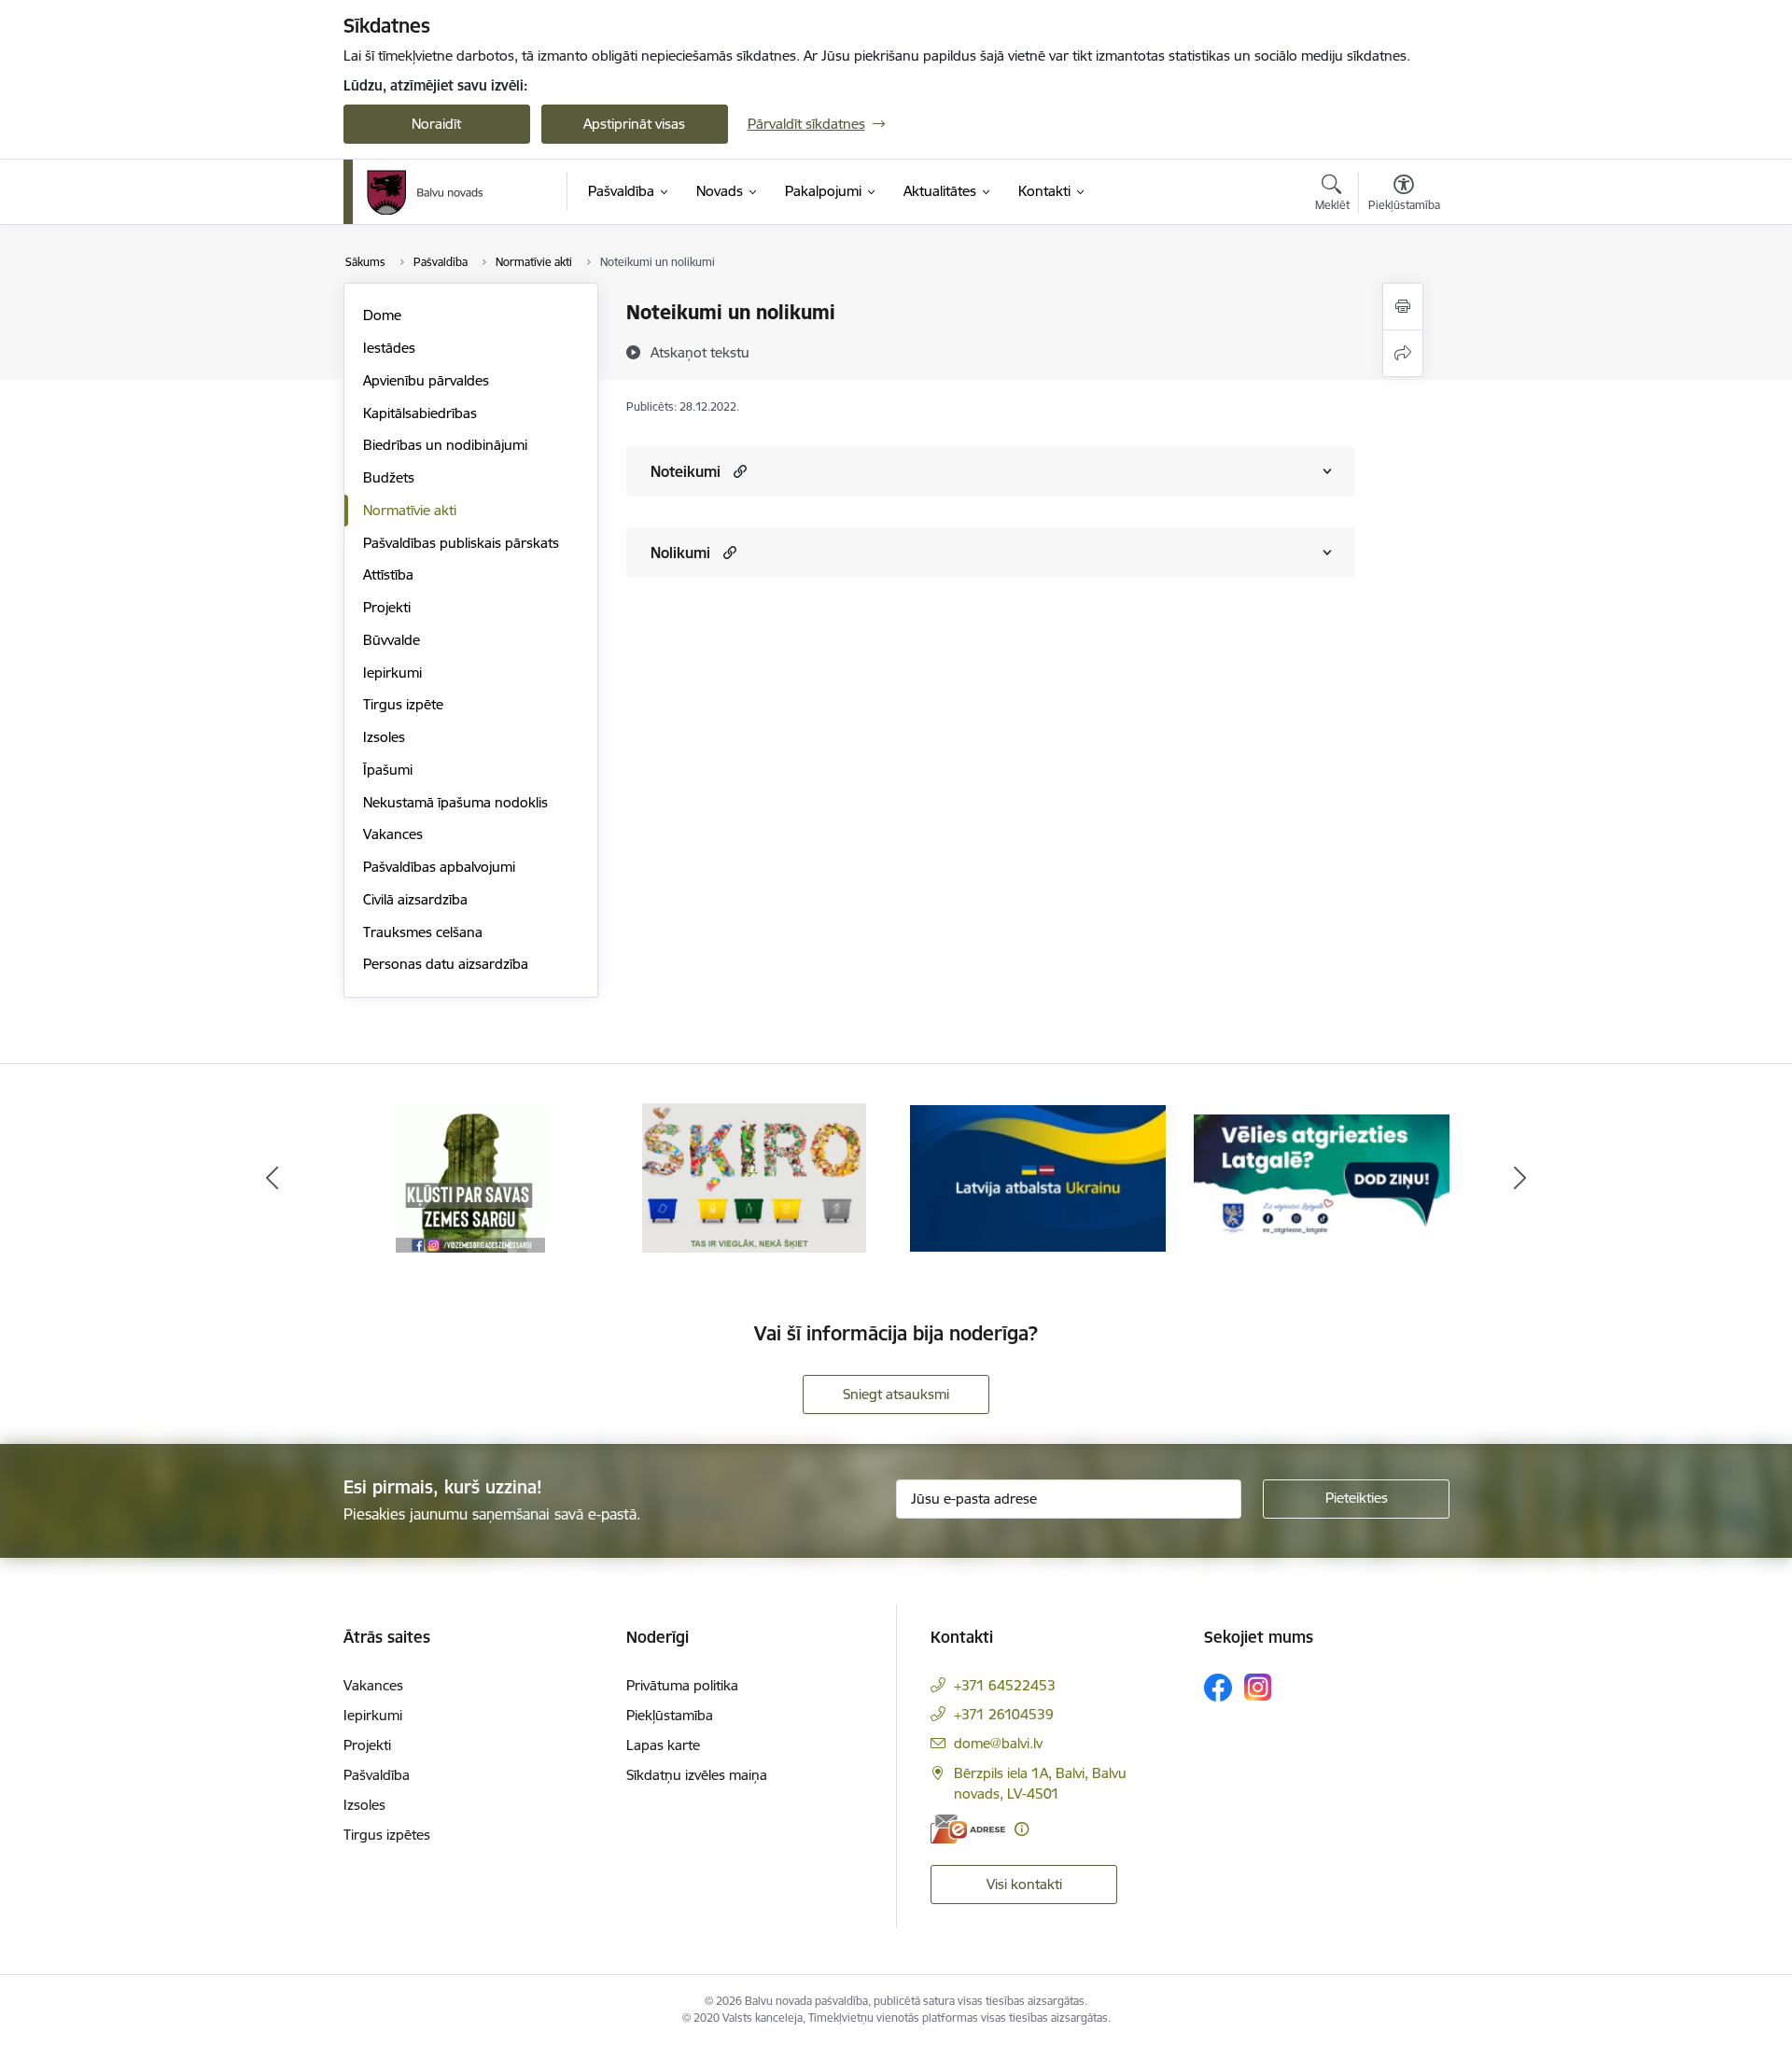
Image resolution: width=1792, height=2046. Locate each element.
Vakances (393, 834)
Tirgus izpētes (387, 1835)
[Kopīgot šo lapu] (1403, 353)
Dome (382, 315)
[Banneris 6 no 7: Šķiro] (754, 1177)
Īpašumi (388, 770)
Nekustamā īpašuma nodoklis (455, 802)
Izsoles (384, 737)
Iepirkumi (392, 673)
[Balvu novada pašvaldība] (425, 192)
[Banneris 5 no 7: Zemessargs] (470, 1177)
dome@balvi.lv (998, 1743)
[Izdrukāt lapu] (1403, 307)
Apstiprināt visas (634, 124)
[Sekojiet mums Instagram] (1258, 1687)
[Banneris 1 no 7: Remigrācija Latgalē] (1322, 1177)
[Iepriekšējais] (273, 1178)
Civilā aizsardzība (415, 899)
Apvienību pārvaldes (426, 380)
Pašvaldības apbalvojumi (439, 867)
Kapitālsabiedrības (420, 413)
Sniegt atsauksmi (896, 1394)
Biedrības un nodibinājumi (445, 445)
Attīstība (388, 575)
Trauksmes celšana (423, 932)
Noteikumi (686, 471)
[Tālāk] (1520, 1178)
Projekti (387, 607)
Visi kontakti (1024, 1884)
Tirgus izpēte (403, 704)
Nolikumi (680, 553)
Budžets (389, 477)
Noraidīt (436, 124)
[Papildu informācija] (1022, 1829)
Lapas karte (663, 1745)
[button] (738, 471)
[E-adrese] (968, 1829)
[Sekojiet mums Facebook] (1218, 1688)
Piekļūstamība (670, 1715)
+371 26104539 (1004, 1714)
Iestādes (389, 348)
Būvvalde (392, 640)
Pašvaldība (377, 1775)
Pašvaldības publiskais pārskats (461, 543)
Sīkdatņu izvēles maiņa (697, 1775)
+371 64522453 (1005, 1685)
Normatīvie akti (410, 510)
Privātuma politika (682, 1685)
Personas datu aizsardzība (446, 964)
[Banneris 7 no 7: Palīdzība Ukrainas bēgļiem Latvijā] (1038, 1177)
